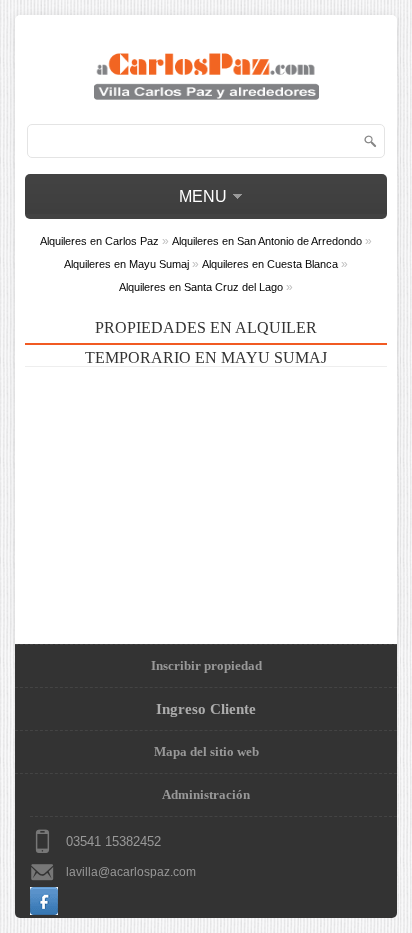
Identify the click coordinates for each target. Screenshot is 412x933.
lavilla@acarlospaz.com (131, 872)
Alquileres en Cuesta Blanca (270, 264)
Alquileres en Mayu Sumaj (126, 264)
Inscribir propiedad (206, 665)
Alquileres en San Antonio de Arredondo (267, 241)
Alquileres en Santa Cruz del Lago (201, 287)
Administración (206, 794)
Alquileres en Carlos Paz (99, 241)
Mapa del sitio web (206, 751)
